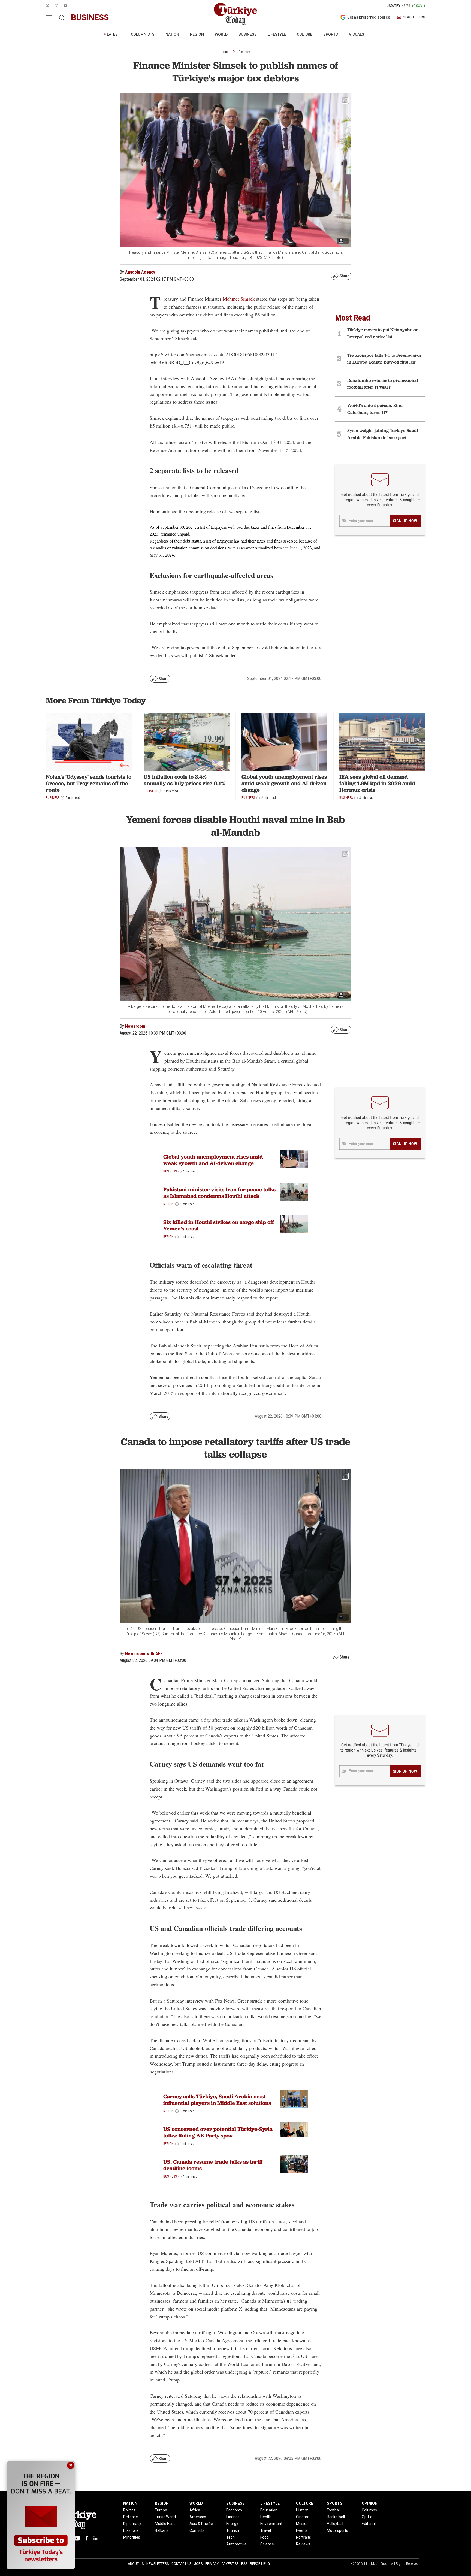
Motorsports (337, 2530)
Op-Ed (367, 2517)
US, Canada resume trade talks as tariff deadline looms (213, 2165)
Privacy (212, 2564)
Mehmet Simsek (239, 299)
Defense (131, 2517)
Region (168, 1204)
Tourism (233, 2530)
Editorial (369, 2524)
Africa (195, 2510)
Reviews (303, 2544)
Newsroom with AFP (144, 1654)
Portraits (304, 2537)
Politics (129, 2510)
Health (266, 2517)
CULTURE (305, 34)
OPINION (370, 2503)
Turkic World (165, 2517)
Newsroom (135, 1026)
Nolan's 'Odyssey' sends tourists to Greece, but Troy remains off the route (89, 783)
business (90, 17)
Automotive (236, 2544)
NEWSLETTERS (414, 17)
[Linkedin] (96, 2538)
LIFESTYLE (277, 34)
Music (301, 2524)
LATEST (113, 34)
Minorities (132, 2537)
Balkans (162, 2530)
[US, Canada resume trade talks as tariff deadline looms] (294, 2164)
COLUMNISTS (143, 34)
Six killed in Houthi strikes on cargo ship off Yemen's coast (219, 1225)
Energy (232, 2524)
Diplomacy (132, 2524)
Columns (369, 2510)
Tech (230, 2537)
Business (245, 52)
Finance (233, 2517)
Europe (161, 2510)
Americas (198, 2517)
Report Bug (260, 2564)
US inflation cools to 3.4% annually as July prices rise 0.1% (184, 780)
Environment (271, 2524)
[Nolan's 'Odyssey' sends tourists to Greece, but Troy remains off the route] (89, 742)
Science (267, 2544)
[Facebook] (87, 2538)
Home (224, 52)
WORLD (221, 34)
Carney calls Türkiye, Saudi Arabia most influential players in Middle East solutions (217, 2100)
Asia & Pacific (201, 2524)
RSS (244, 2564)
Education (269, 2510)
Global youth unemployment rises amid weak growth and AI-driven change (284, 783)
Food (265, 2537)
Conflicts (197, 2530)
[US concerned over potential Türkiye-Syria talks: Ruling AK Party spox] (294, 2130)
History (302, 2510)
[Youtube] (77, 2538)
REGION (197, 34)
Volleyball (335, 2524)
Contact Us (181, 2564)
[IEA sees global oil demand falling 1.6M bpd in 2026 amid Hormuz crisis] (382, 742)
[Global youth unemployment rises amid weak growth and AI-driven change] (284, 742)
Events (302, 2530)
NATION (172, 34)
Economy (234, 2510)
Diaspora (131, 2530)
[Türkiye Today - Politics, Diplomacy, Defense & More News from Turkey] (235, 14)
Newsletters (158, 2564)
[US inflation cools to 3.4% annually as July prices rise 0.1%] (187, 742)
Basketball (336, 2517)
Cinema (303, 2517)
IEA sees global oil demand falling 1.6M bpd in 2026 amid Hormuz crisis (377, 783)
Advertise (230, 2564)
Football (334, 2510)
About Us (136, 2564)
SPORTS (331, 34)
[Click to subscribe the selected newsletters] (405, 521)
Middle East (165, 2524)
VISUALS (357, 34)
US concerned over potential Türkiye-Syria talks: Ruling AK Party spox (218, 2132)
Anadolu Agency (140, 272)
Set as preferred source (369, 17)
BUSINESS (248, 34)
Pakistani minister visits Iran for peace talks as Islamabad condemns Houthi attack (219, 1193)
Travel (266, 2530)
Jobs (198, 2564)
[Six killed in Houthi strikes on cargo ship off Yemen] (294, 1224)
